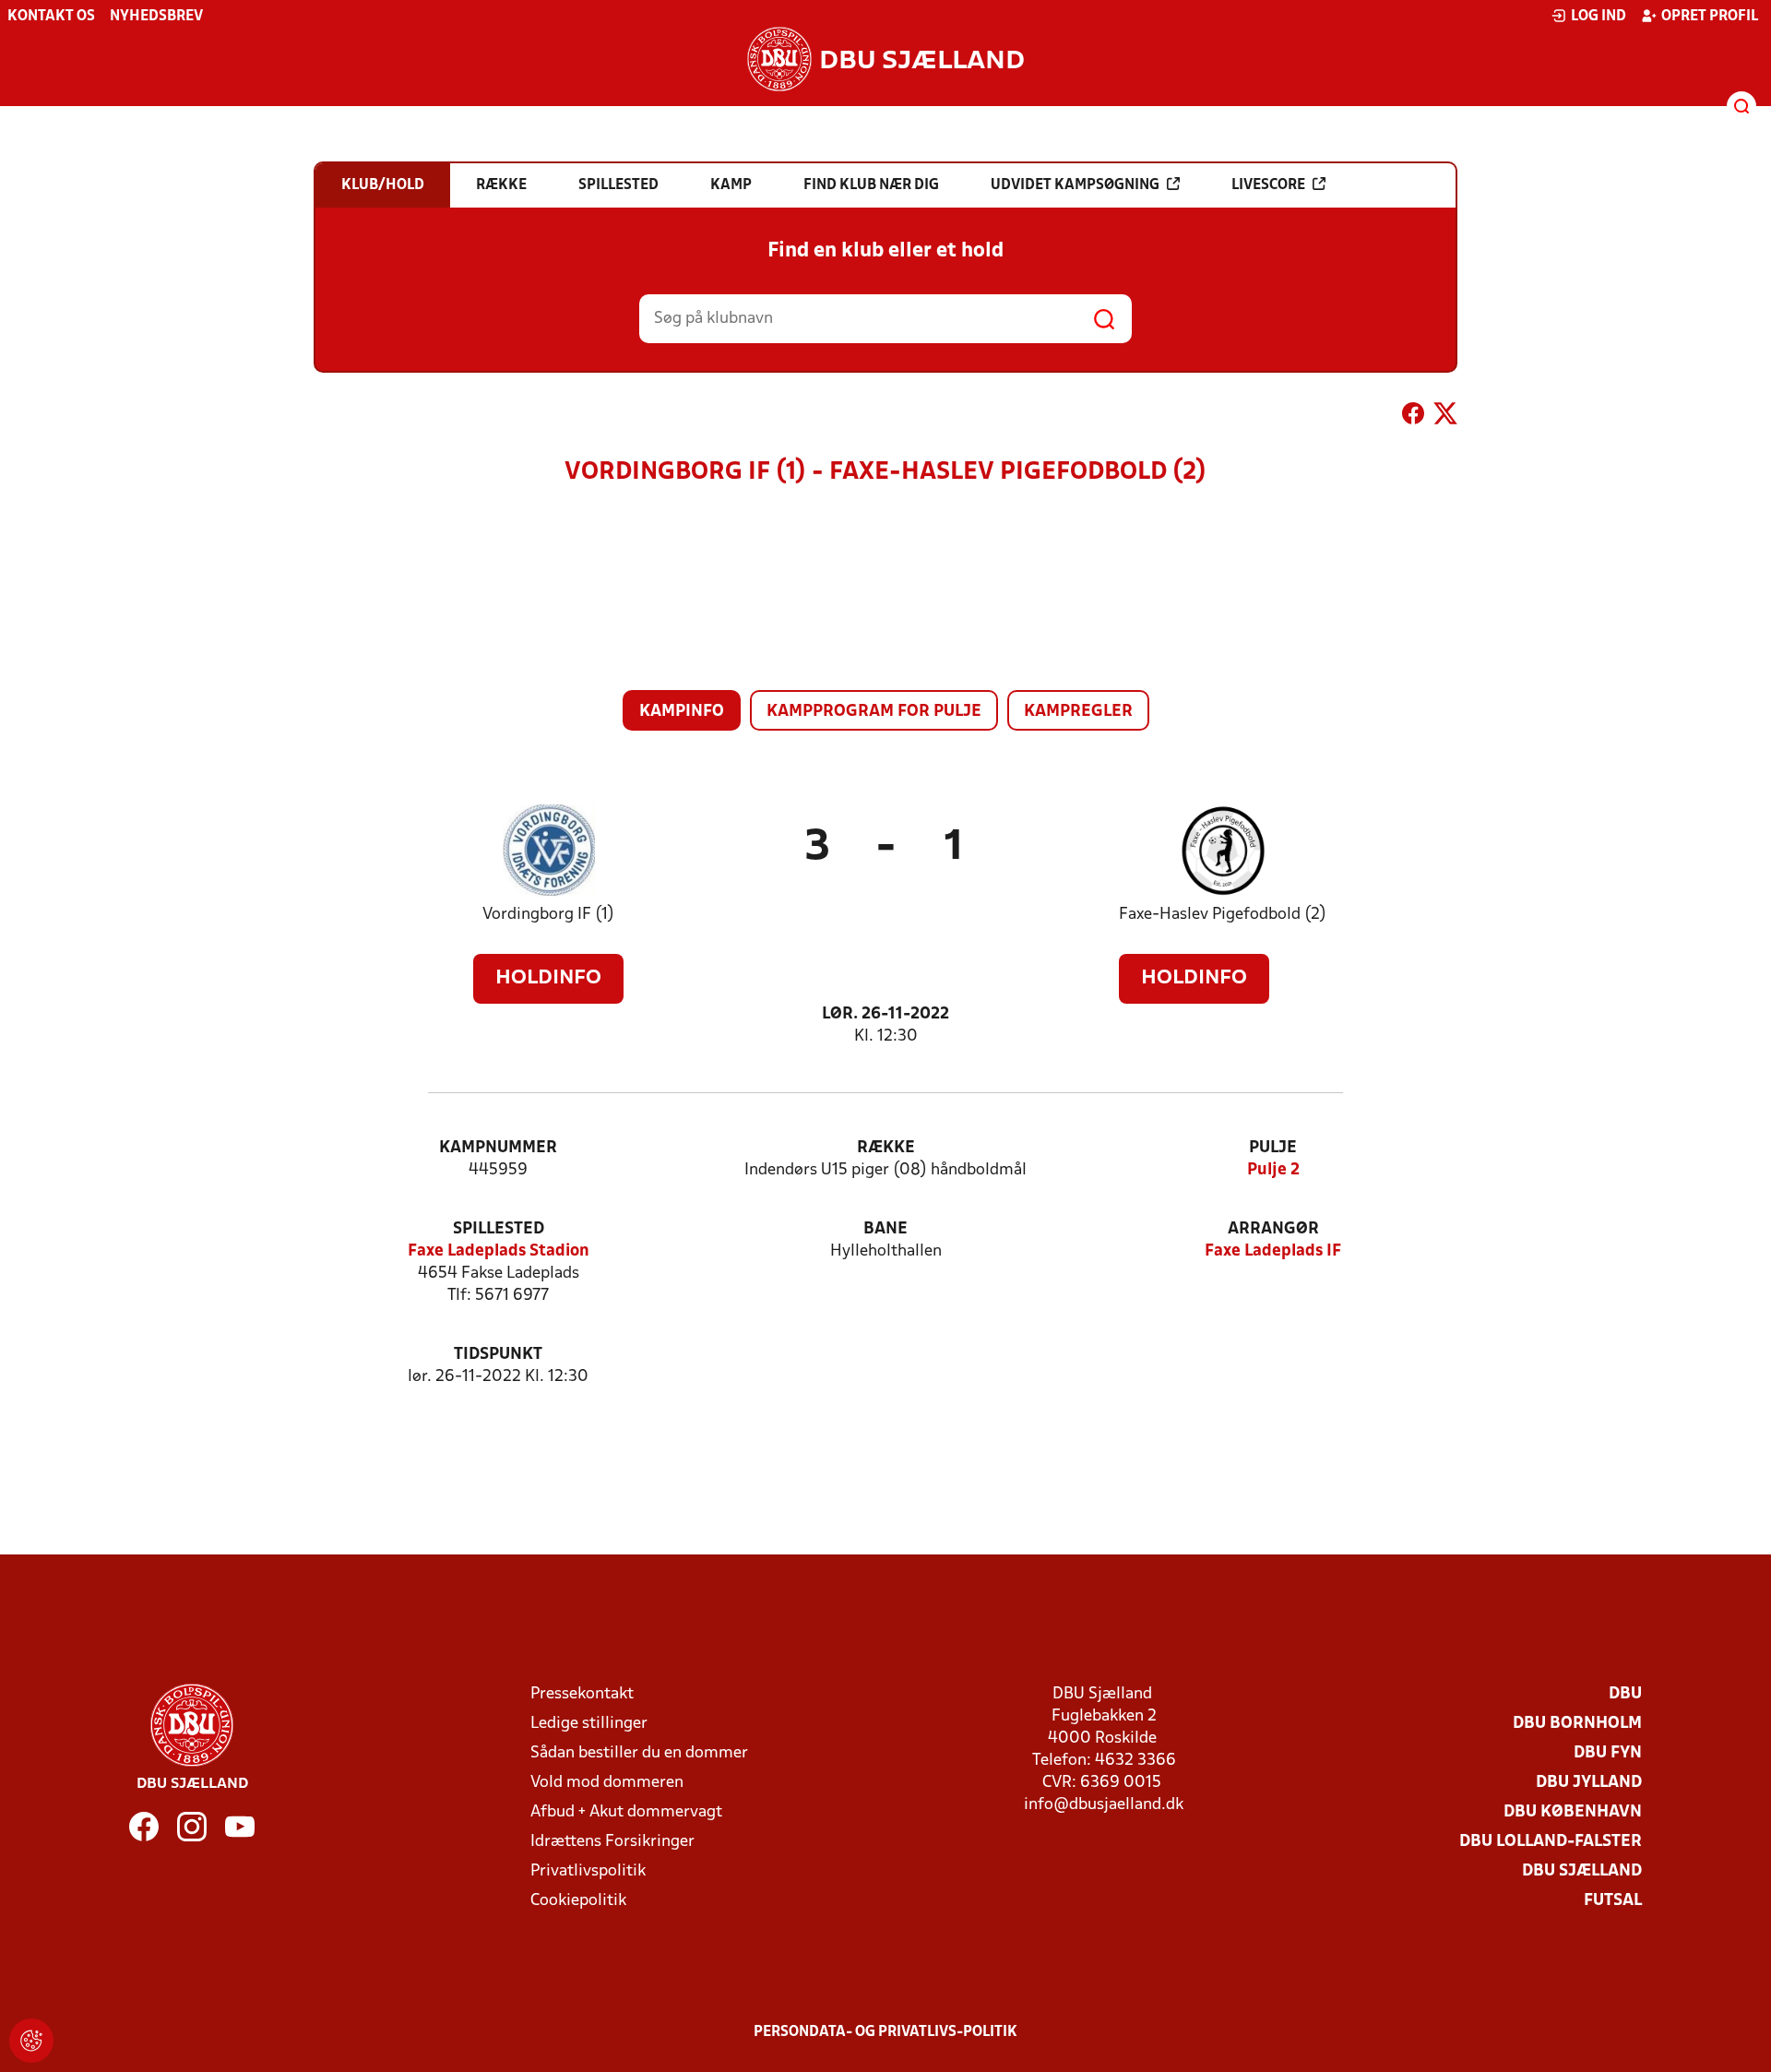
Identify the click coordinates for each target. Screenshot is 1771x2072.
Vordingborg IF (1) (548, 915)
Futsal (1613, 1901)
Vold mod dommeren (607, 1783)
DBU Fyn (1608, 1753)
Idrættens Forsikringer (612, 1842)
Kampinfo (682, 712)
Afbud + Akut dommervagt (626, 1812)
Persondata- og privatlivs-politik (885, 2032)
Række (886, 1148)
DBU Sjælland (1582, 1871)
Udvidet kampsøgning (1075, 185)
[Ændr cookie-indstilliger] (31, 2041)
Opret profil (1710, 17)
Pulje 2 (1273, 1170)
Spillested (499, 1229)
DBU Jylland (1589, 1783)
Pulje (1273, 1148)
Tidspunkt (498, 1355)
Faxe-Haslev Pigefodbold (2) (1223, 915)
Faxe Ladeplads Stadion (499, 1251)
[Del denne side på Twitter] (1445, 417)
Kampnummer (498, 1148)
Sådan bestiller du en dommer (639, 1753)
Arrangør (1273, 1229)
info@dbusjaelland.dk (1104, 1805)
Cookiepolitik (578, 1901)
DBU (1625, 1694)
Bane (885, 1229)
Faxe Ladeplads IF (1273, 1251)
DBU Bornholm (1577, 1724)
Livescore (1268, 185)
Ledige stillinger (589, 1724)
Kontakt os (51, 17)
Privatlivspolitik (588, 1871)
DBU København (1573, 1812)
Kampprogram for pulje (874, 712)
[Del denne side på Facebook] (1413, 417)
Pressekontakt (582, 1694)
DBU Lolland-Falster (1551, 1842)
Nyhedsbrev (156, 17)
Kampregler (1078, 712)
